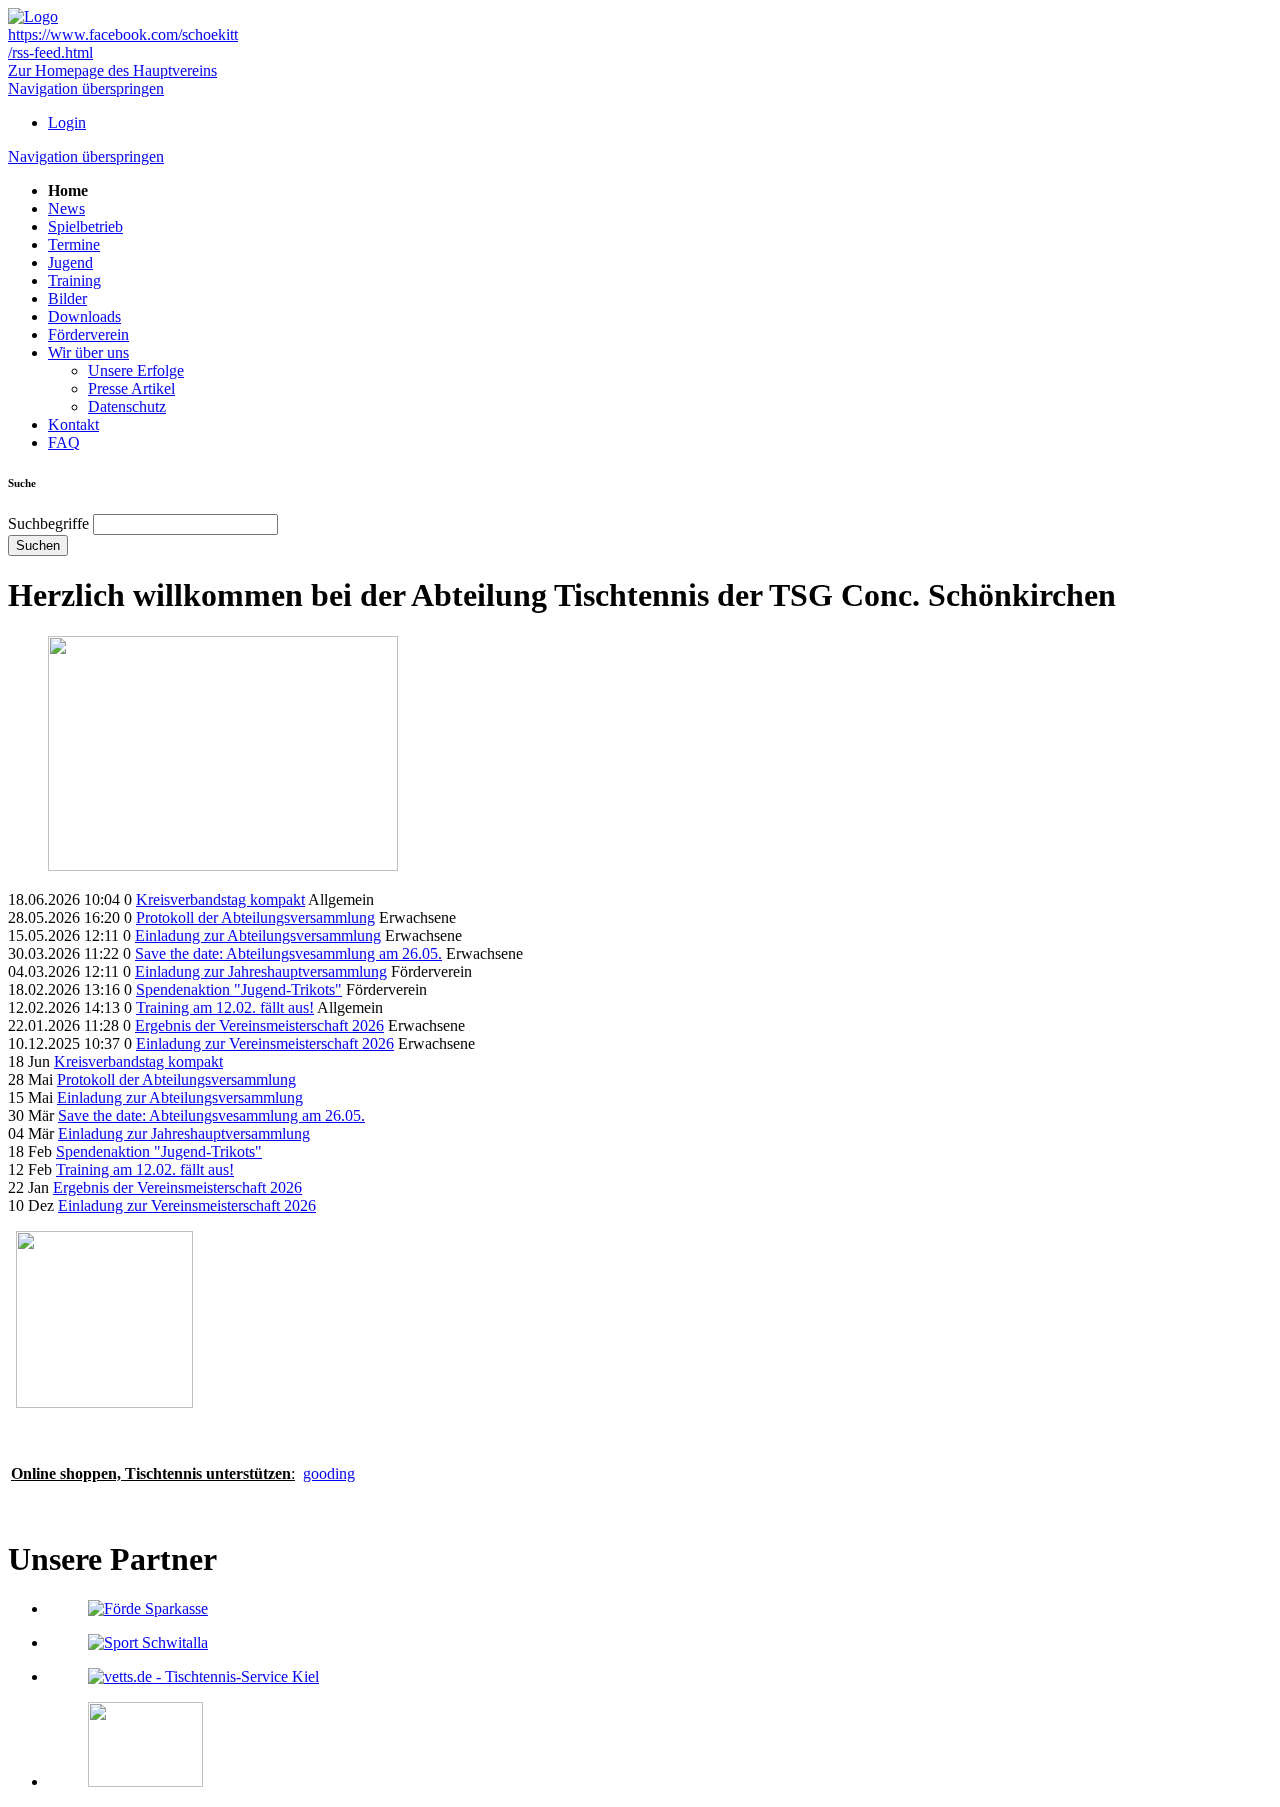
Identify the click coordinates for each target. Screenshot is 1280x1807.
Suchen (38, 545)
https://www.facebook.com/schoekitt (123, 34)
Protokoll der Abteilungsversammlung (255, 917)
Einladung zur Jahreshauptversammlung (261, 971)
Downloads (84, 316)
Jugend (70, 262)
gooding (329, 1473)
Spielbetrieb (85, 226)
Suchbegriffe (48, 523)
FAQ (64, 442)
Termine (74, 244)
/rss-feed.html (50, 52)
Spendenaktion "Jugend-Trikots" (239, 989)
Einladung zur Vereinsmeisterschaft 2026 (265, 1043)
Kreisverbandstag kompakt (220, 899)
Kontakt (73, 424)
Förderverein (88, 334)
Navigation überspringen (86, 88)
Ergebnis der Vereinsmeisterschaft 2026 (259, 1025)
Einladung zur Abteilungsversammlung (258, 935)
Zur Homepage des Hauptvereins (112, 70)
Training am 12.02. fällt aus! (225, 1007)
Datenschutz (127, 406)
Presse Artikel (131, 388)
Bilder (67, 298)
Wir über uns (88, 352)
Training (74, 280)
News (66, 208)
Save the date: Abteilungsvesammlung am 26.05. (288, 953)
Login (67, 122)
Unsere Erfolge (136, 370)
